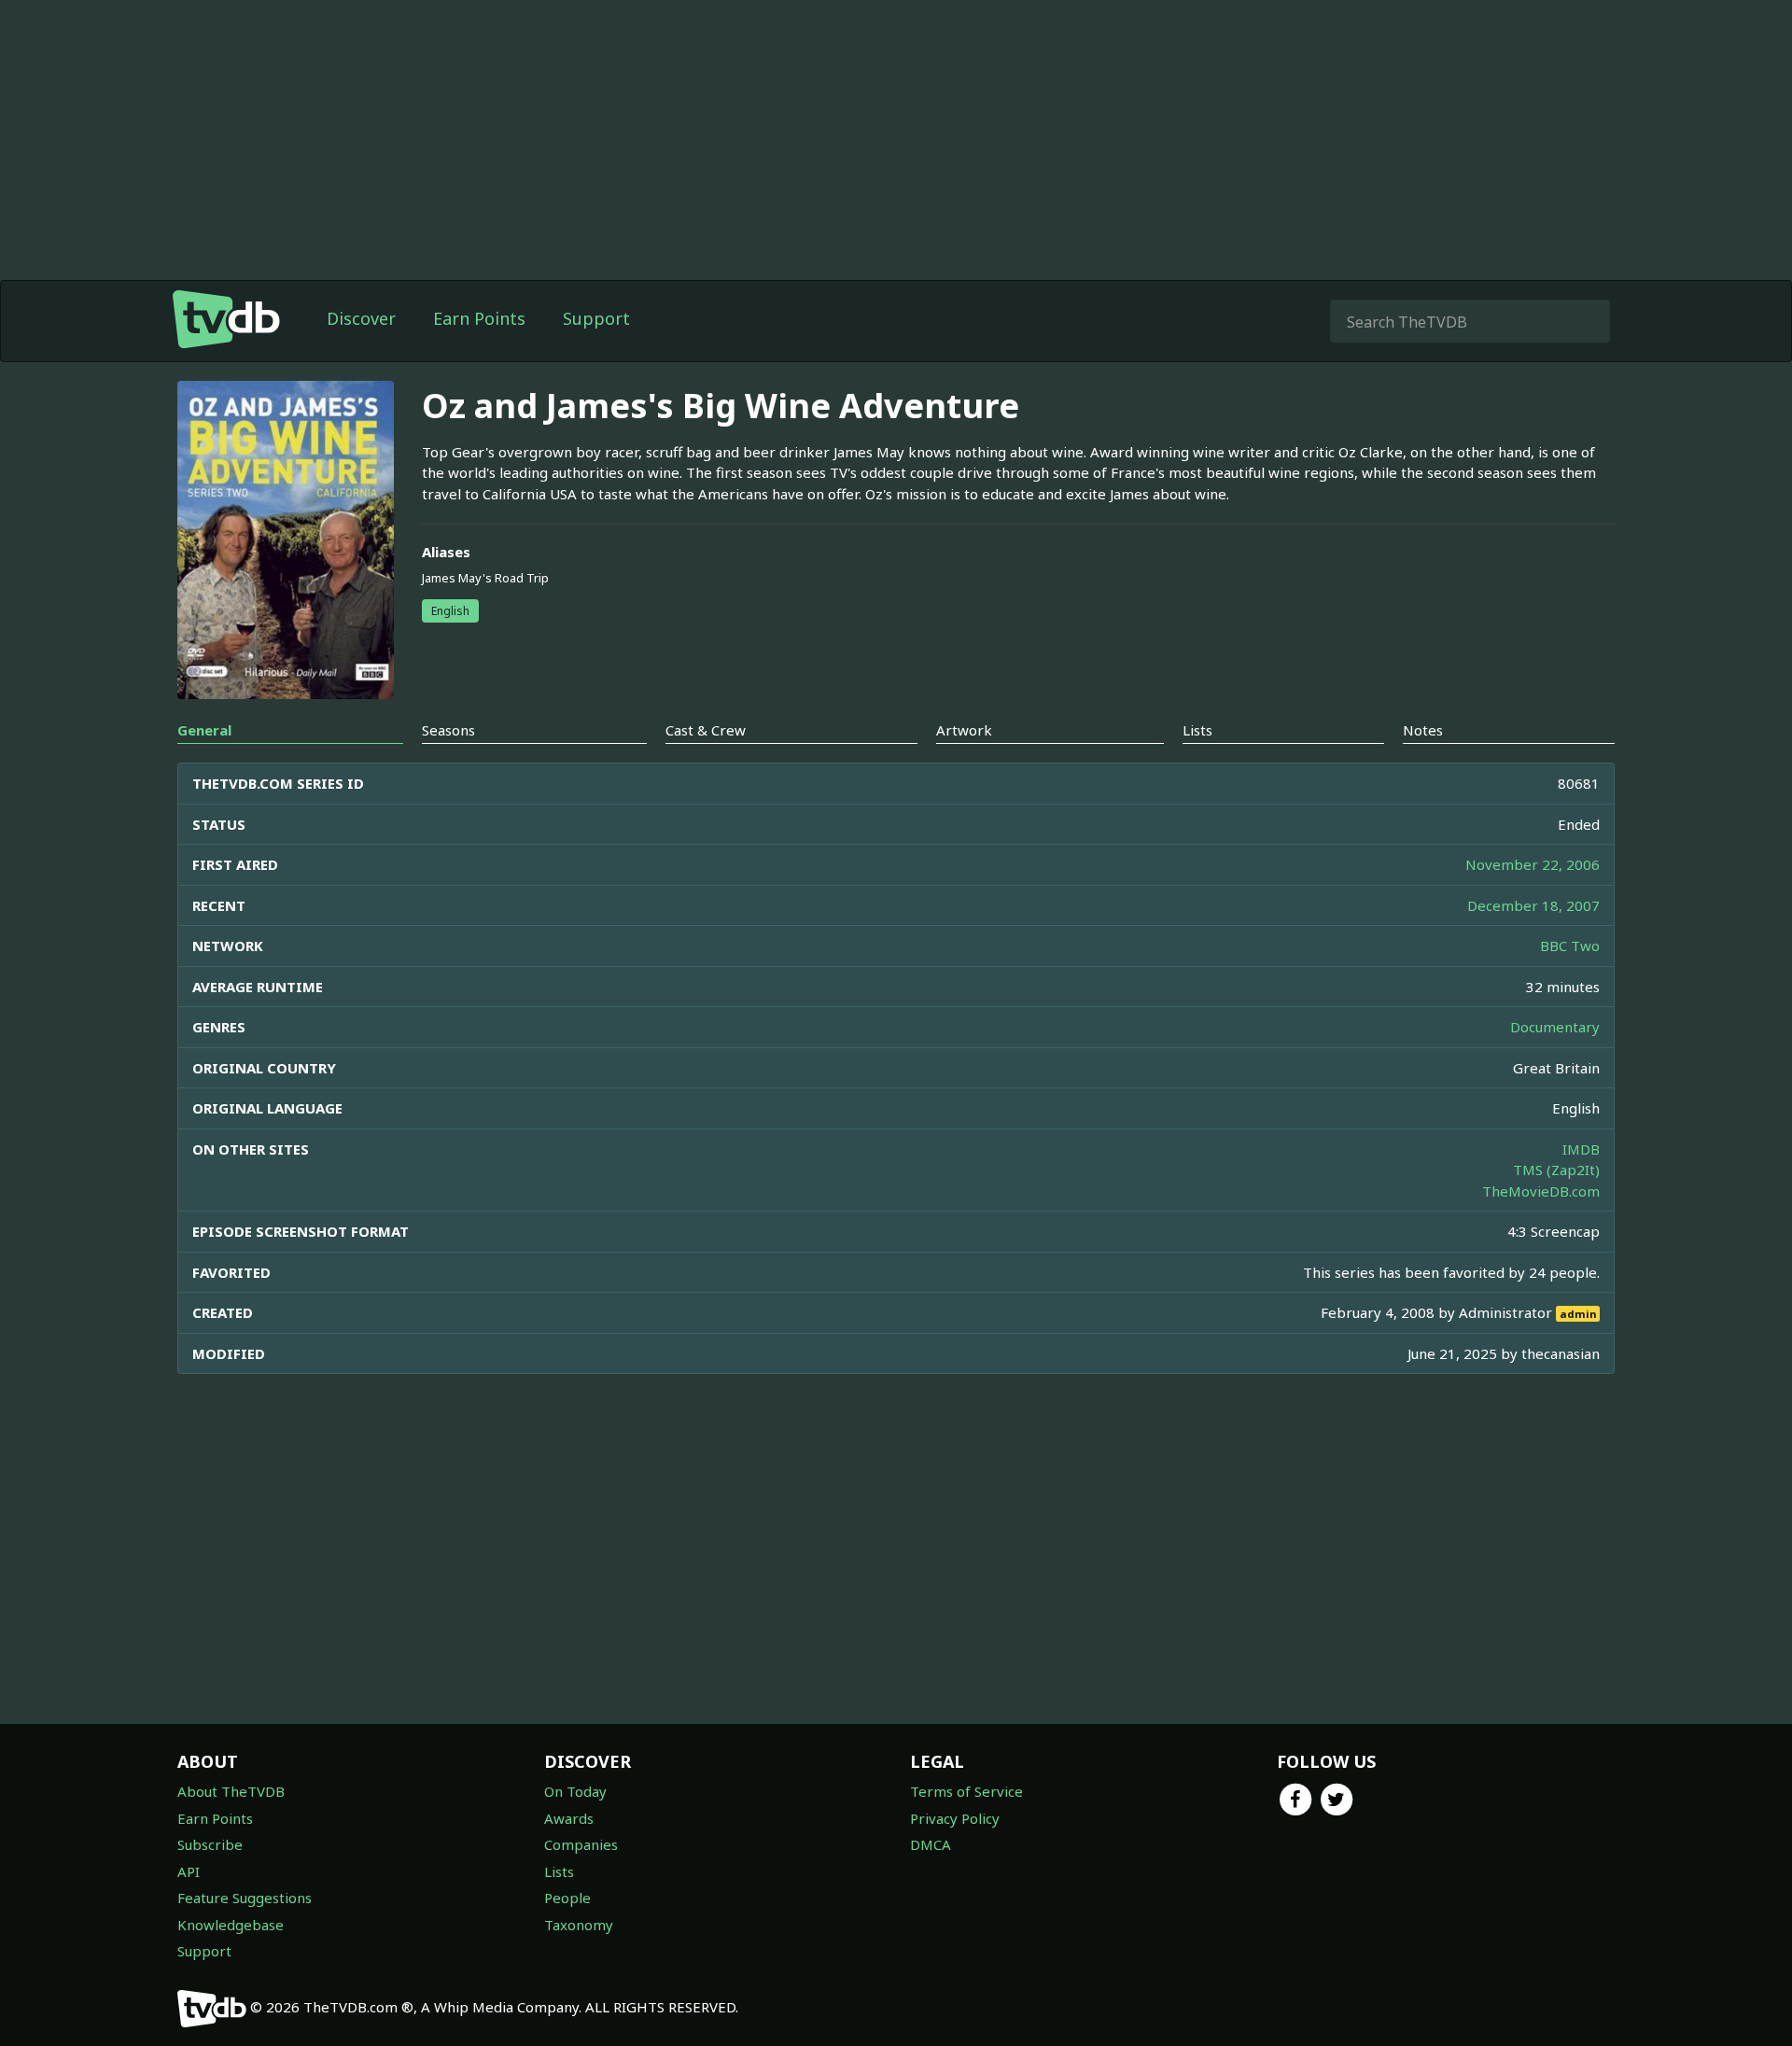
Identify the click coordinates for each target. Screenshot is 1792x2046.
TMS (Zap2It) (1556, 1170)
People (567, 1898)
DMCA (931, 1844)
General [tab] (204, 730)
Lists (559, 1871)
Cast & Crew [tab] (706, 730)
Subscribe (210, 1844)
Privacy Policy (955, 1818)
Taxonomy (579, 1925)
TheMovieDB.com (1541, 1191)
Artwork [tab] (964, 730)
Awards (569, 1818)
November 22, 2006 (1533, 864)
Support (596, 318)
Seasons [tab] (448, 730)
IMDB (1581, 1149)
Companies (581, 1844)
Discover (361, 318)
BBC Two (1570, 946)
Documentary (1555, 1027)
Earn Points (479, 318)
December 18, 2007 (1533, 905)
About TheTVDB (231, 1791)
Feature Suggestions (245, 1898)
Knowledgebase (231, 1925)
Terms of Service (966, 1791)
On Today (575, 1791)
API (189, 1871)
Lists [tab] (1197, 730)
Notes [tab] (1423, 730)
